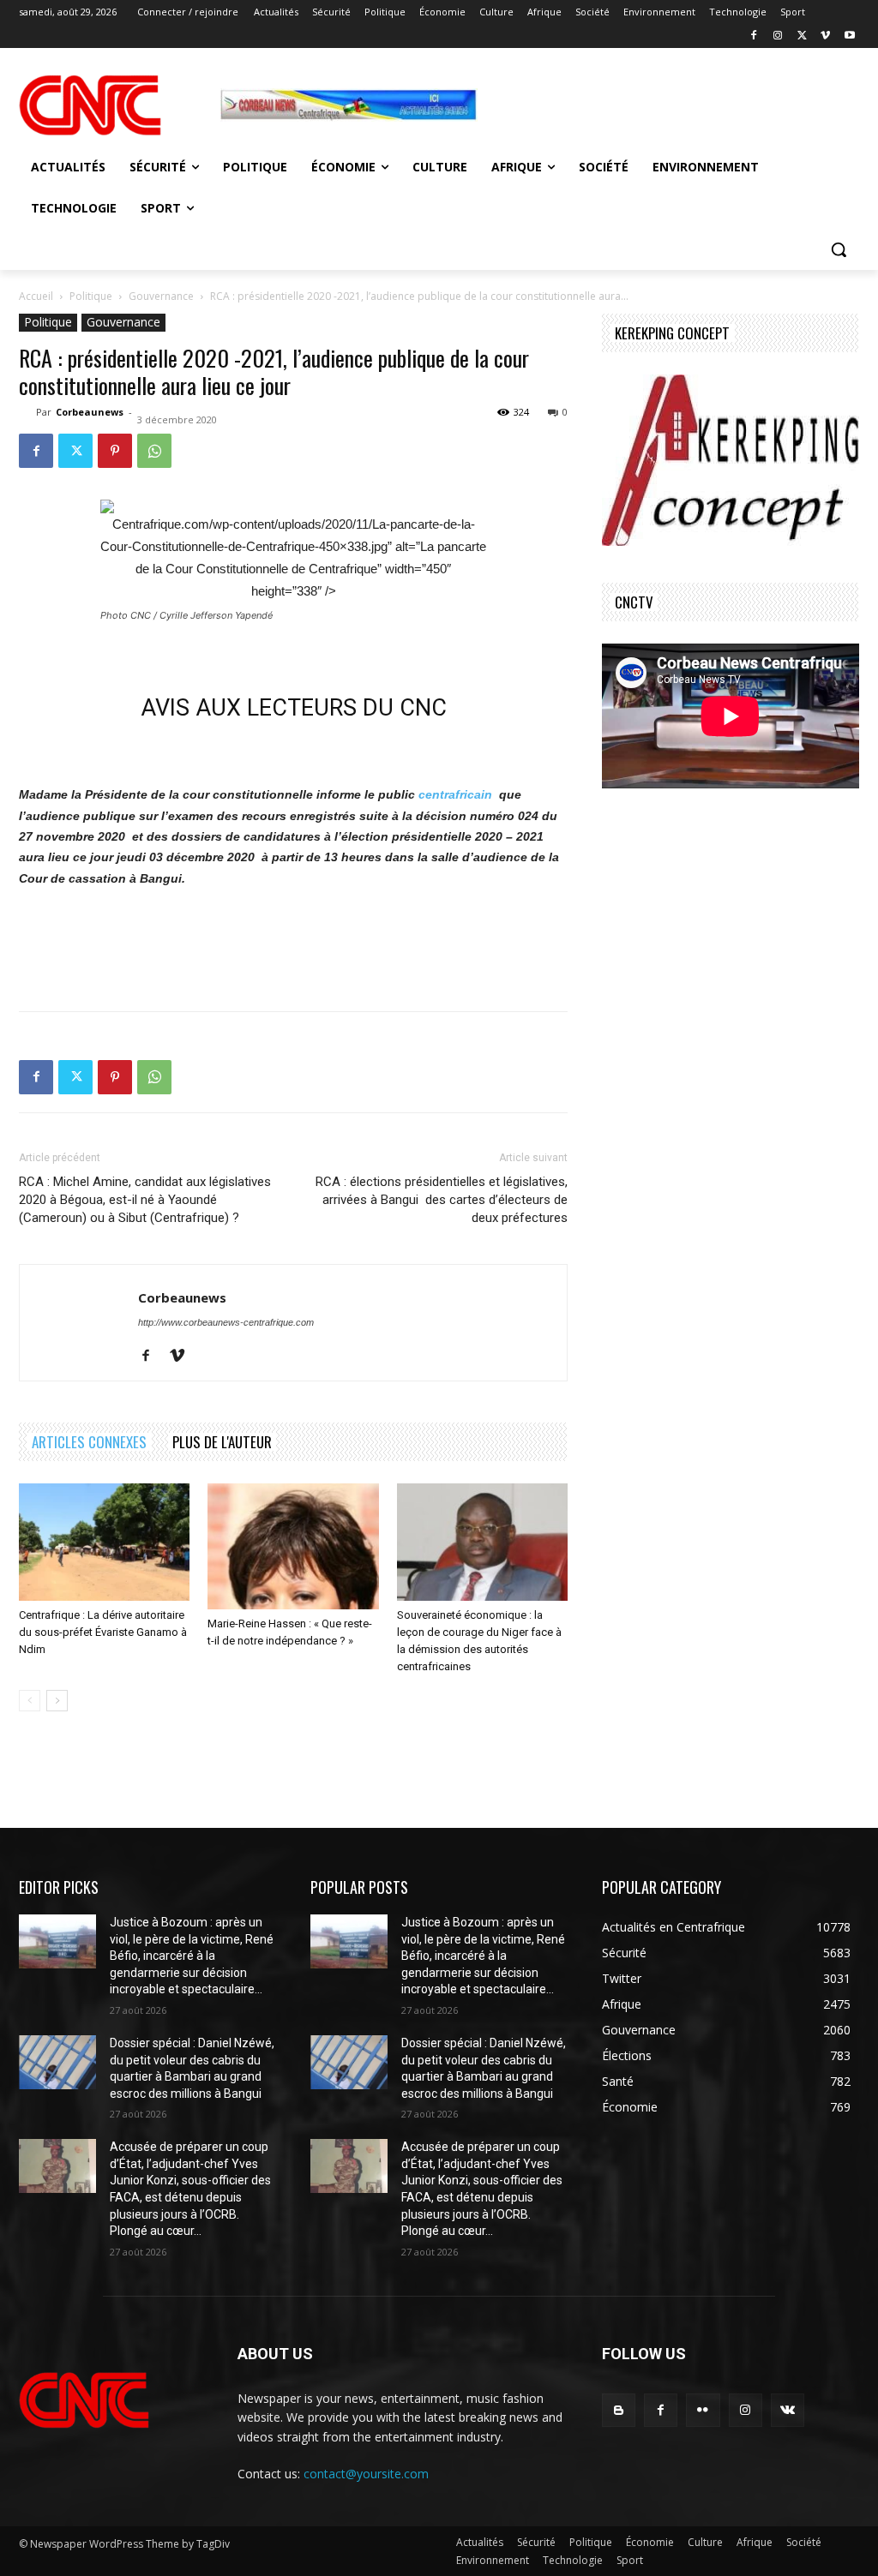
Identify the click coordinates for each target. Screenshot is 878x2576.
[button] (839, 249)
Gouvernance (161, 296)
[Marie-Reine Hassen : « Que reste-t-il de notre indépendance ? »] (293, 1546)
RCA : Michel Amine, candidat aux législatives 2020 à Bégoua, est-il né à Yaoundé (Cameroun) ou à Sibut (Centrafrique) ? (145, 1200)
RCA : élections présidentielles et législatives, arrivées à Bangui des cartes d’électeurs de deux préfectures (442, 1200)
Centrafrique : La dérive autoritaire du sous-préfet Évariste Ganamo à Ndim (103, 1632)
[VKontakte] (788, 2410)
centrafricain (455, 794)
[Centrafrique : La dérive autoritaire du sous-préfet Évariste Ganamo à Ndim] (104, 1542)
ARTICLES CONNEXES (89, 1442)
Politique (91, 296)
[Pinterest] (115, 451)
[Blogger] (619, 2410)
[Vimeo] (825, 36)
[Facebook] (754, 36)
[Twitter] (802, 36)
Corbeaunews (90, 412)
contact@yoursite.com (366, 2474)
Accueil (36, 296)
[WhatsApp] (154, 451)
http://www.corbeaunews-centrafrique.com (226, 1322)
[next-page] (57, 1701)
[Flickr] (703, 2410)
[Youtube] (849, 36)
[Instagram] (778, 36)
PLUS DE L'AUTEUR (222, 1442)
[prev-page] (30, 1701)
